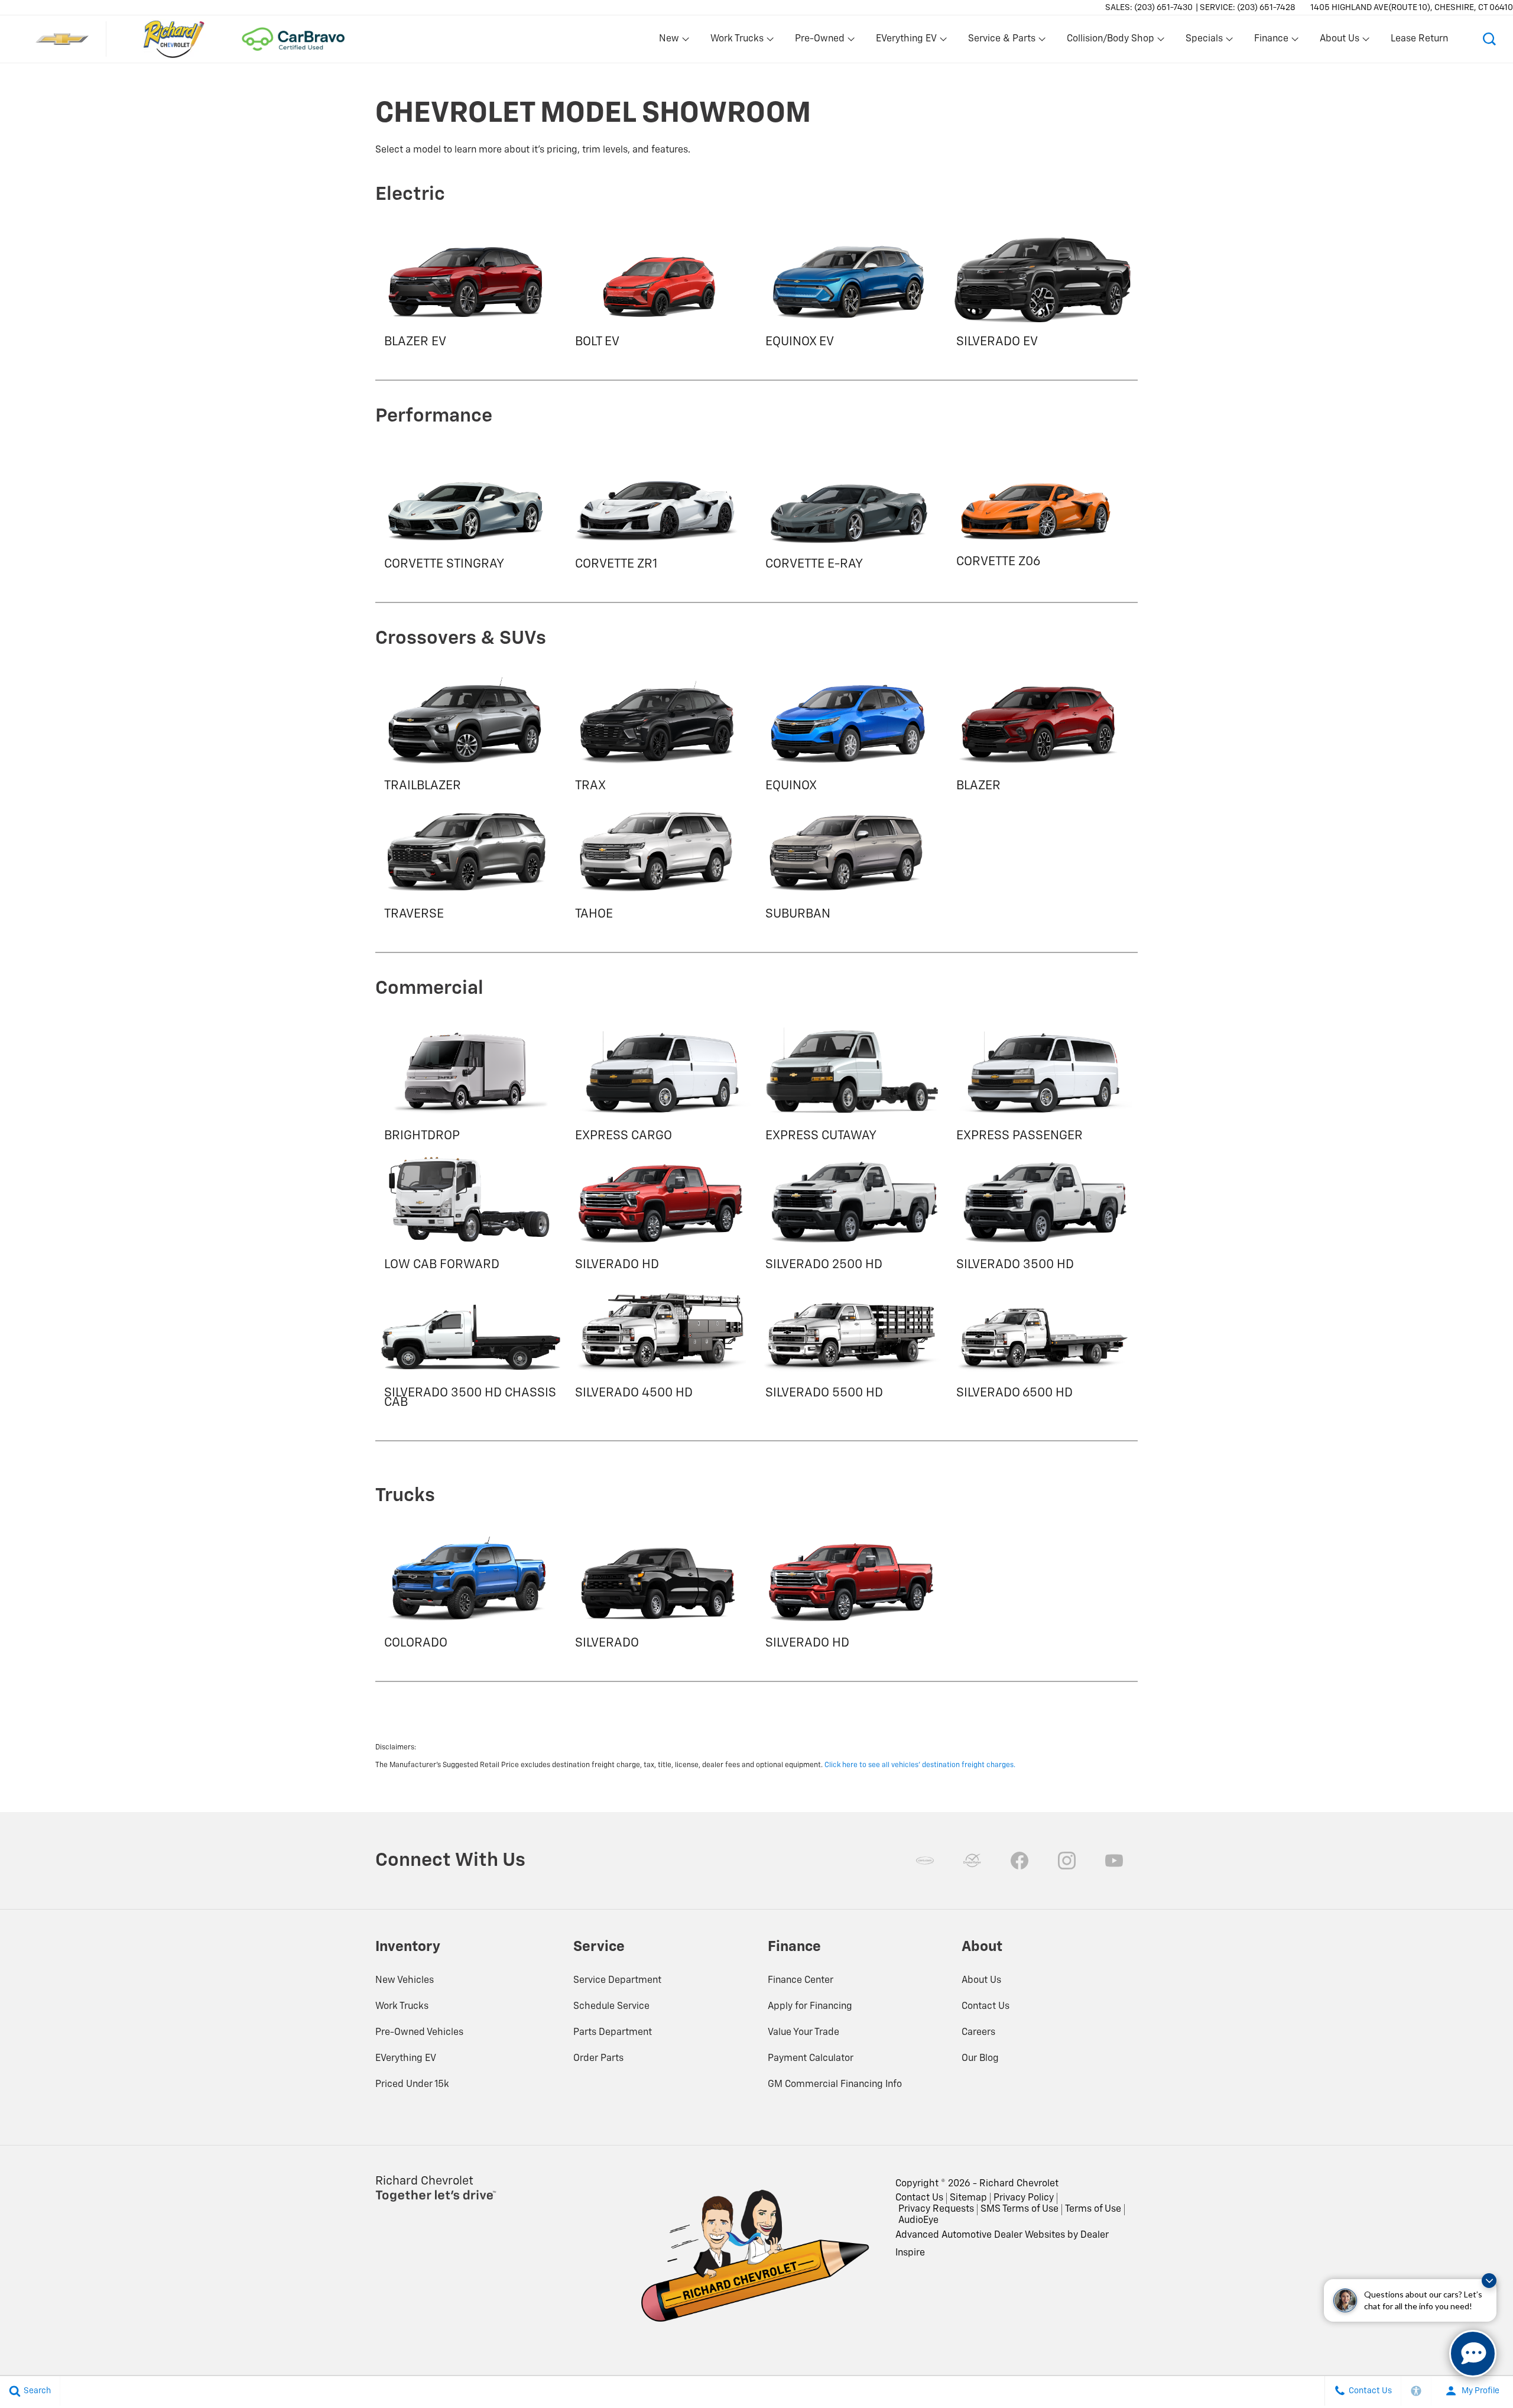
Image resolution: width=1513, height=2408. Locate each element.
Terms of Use (1093, 2209)
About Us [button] (1339, 41)
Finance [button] (1271, 41)
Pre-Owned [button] (819, 41)
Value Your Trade (803, 2033)
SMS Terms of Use (1020, 2209)
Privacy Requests (936, 2209)
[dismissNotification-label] (1489, 2281)
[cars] (925, 1861)
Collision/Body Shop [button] (1110, 41)
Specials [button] (1204, 41)
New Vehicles (405, 1981)
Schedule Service (611, 2007)
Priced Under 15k (412, 2085)
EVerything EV (406, 2059)
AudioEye (918, 2221)
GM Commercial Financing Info (835, 2085)
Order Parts (598, 2059)
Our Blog (980, 2059)
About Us (981, 1981)
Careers (978, 2033)
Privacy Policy (1024, 2198)
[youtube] (1114, 1861)
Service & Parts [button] (1001, 41)
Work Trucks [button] (737, 41)
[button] (1489, 39)
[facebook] (1020, 1861)
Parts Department (613, 2033)
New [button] (671, 41)
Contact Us (986, 2007)
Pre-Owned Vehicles (419, 2033)
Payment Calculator (811, 2059)
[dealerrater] (972, 1861)
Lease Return (1419, 39)
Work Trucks (402, 2007)
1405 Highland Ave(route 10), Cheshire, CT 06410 (1412, 8)
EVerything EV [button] (906, 41)
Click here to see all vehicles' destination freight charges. (920, 1765)
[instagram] (1067, 1861)
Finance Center (801, 1981)
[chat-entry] (1473, 2354)
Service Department (617, 1981)
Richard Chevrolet (1019, 2184)
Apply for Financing (810, 2007)
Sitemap (968, 2198)
